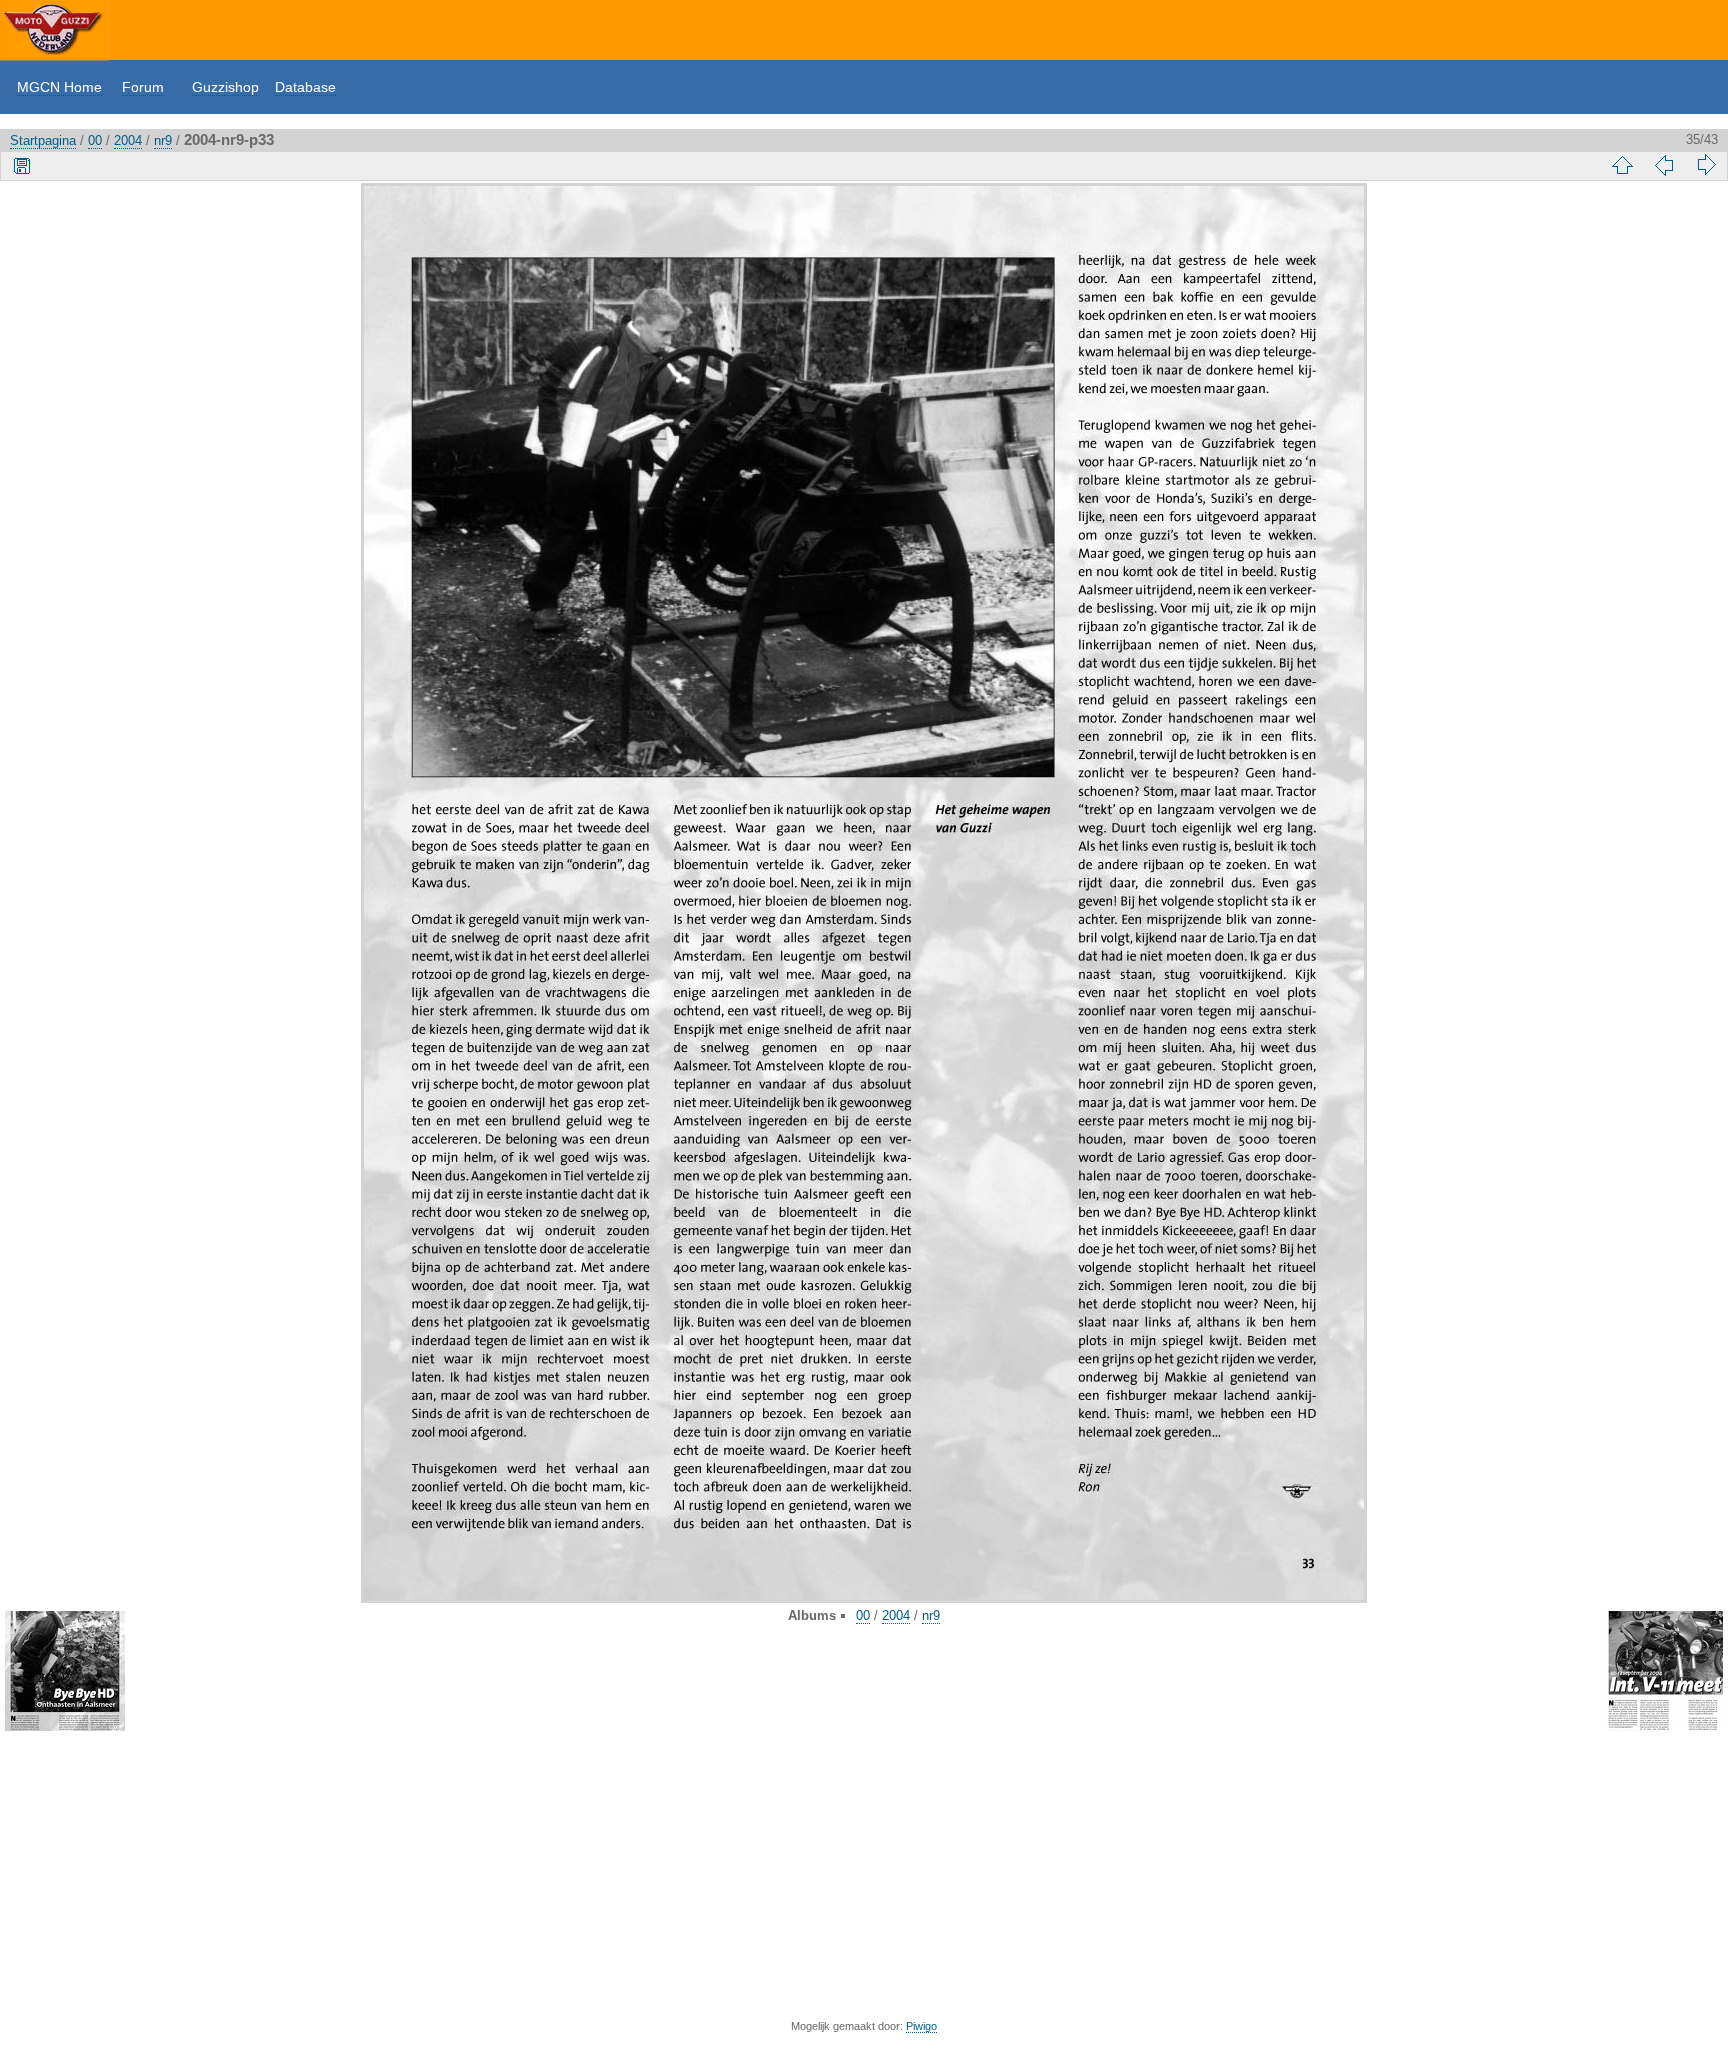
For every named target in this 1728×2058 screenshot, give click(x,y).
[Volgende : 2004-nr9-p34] (1706, 165)
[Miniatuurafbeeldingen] (1622, 165)
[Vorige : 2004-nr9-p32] (1664, 165)
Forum (143, 87)
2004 (128, 140)
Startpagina (43, 140)
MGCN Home (59, 87)
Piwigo (921, 2026)
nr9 (163, 140)
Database (305, 87)
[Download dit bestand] (22, 165)
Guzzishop (225, 87)
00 (95, 140)
